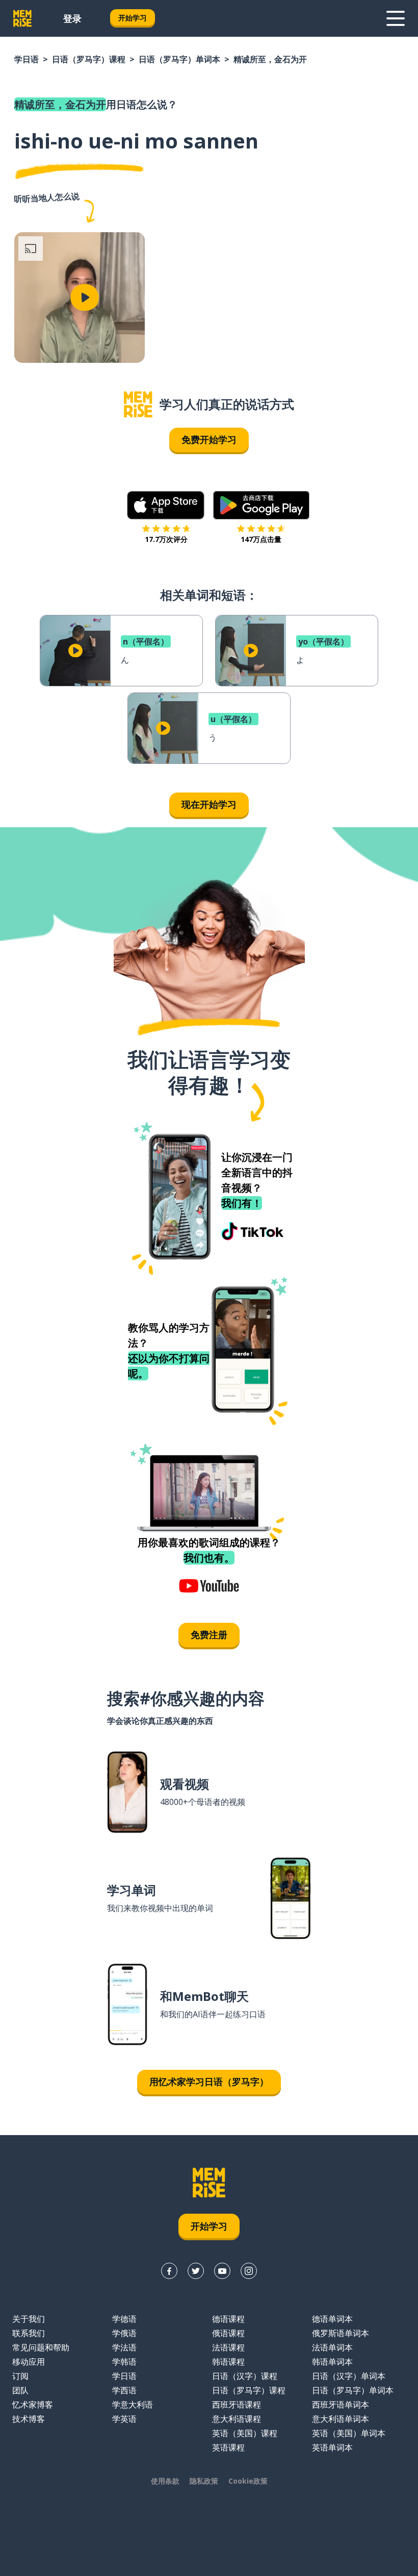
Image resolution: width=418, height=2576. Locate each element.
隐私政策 (204, 2481)
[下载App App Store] (166, 505)
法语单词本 (332, 2347)
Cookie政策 (248, 2481)
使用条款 (165, 2481)
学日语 (27, 59)
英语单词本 (332, 2447)
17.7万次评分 (166, 539)
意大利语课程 (237, 2419)
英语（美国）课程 (245, 2433)
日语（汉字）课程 (245, 2376)
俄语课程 (228, 2333)
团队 (20, 2390)
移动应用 (29, 2362)
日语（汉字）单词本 (349, 2376)
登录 (72, 18)
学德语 (124, 2319)
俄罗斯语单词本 (341, 2333)
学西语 (124, 2390)
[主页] (138, 404)
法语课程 (228, 2347)
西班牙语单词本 (341, 2405)
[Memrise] (22, 18)
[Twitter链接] (196, 2271)
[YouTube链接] (222, 2271)
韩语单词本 (332, 2362)
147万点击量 (261, 539)
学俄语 (124, 2333)
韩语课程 (228, 2362)
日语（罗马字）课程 (89, 59)
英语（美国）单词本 (349, 2433)
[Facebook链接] (169, 2271)
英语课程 (228, 2447)
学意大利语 (133, 2405)
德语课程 (228, 2319)
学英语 (124, 2419)
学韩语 (124, 2362)
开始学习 (133, 18)
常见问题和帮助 (41, 2347)
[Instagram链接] (249, 2271)
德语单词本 (332, 2319)
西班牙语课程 (237, 2405)
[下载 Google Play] (261, 505)
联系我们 (29, 2333)
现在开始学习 (209, 804)
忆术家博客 (33, 2405)
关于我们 (29, 2319)
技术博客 (29, 2419)
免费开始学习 (209, 439)
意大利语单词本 (341, 2419)
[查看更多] (396, 18)
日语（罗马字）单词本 (179, 59)
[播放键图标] (85, 298)
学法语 (124, 2347)
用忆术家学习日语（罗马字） (209, 2082)
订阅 (20, 2376)
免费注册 (209, 1634)
